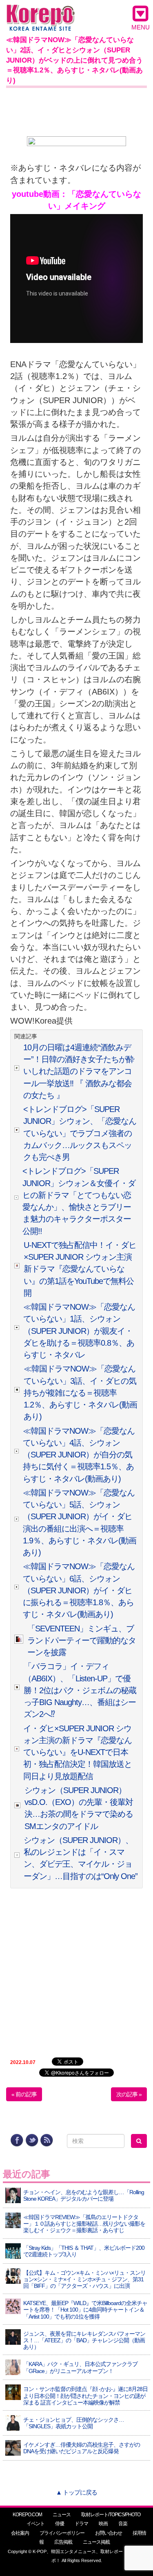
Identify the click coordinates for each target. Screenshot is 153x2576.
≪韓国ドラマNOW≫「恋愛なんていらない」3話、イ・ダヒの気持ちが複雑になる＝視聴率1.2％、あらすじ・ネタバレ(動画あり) (80, 1393)
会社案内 (20, 2533)
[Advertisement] (76, 111)
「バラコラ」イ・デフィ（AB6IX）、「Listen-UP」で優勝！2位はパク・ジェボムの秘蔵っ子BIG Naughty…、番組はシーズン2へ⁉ (80, 1690)
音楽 (123, 2524)
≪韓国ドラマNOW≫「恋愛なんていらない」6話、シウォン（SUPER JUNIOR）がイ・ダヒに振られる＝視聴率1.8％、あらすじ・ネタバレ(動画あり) (79, 1590)
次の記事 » (129, 2094)
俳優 (60, 2524)
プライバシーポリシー (62, 2533)
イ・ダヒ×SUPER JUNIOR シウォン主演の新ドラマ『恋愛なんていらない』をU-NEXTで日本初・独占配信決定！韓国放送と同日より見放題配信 (78, 1752)
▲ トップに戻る (76, 2492)
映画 (103, 2524)
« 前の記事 (24, 2094)
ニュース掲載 (96, 2542)
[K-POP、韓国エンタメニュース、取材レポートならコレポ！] (41, 12)
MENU (141, 27)
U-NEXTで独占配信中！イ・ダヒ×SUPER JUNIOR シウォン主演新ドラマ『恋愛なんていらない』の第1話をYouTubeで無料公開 (80, 1269)
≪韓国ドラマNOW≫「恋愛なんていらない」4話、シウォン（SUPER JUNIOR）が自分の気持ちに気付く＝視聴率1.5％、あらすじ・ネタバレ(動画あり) (79, 1455)
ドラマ (81, 2524)
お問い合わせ (109, 2533)
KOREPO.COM (27, 2515)
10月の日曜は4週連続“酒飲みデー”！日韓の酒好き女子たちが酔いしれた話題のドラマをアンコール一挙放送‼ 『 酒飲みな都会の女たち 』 (79, 1071)
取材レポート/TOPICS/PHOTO (111, 2515)
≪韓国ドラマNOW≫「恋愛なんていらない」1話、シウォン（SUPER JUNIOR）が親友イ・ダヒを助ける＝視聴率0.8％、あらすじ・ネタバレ (79, 1331)
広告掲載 (63, 2542)
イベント (35, 2524)
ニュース (62, 2515)
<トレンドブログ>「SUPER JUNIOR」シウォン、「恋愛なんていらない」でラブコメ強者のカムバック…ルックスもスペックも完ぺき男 (80, 1133)
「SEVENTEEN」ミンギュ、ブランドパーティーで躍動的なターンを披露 (82, 1641)
